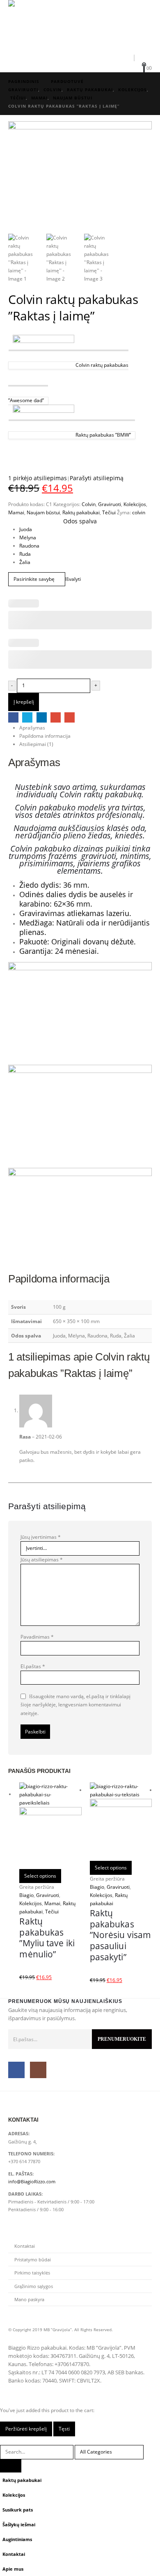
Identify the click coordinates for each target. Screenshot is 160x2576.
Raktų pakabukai (81, 512)
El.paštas (33, 1666)
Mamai (16, 512)
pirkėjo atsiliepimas (38, 478)
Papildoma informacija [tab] (45, 736)
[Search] (11, 2466)
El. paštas (70, 717)
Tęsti (64, 2429)
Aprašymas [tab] (32, 728)
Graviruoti (110, 504)
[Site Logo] (31, 25)
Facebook (13, 717)
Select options (40, 1876)
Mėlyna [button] (28, 538)
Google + (56, 717)
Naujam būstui (43, 512)
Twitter (27, 717)
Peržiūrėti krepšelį (26, 2429)
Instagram (38, 2070)
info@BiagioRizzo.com (32, 2181)
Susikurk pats (18, 2510)
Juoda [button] (26, 529)
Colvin (89, 504)
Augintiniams (17, 2539)
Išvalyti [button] (73, 579)
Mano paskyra (29, 2299)
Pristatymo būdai (33, 2259)
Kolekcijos (135, 504)
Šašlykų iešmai (19, 2524)
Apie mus (13, 2569)
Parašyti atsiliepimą (97, 478)
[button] (95, 57)
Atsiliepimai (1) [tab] (36, 744)
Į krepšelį (24, 702)
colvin (139, 512)
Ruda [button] (25, 554)
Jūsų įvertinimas (41, 1537)
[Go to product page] (50, 1826)
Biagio (26, 1895)
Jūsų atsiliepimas (42, 1560)
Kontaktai (25, 2246)
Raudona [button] (29, 546)
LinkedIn (42, 717)
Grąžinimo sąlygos (34, 2286)
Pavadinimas (37, 1637)
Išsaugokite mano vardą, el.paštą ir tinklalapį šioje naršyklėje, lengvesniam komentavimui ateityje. (75, 1705)
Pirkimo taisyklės (32, 2273)
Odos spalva (80, 521)
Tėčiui (109, 512)
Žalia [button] (25, 562)
